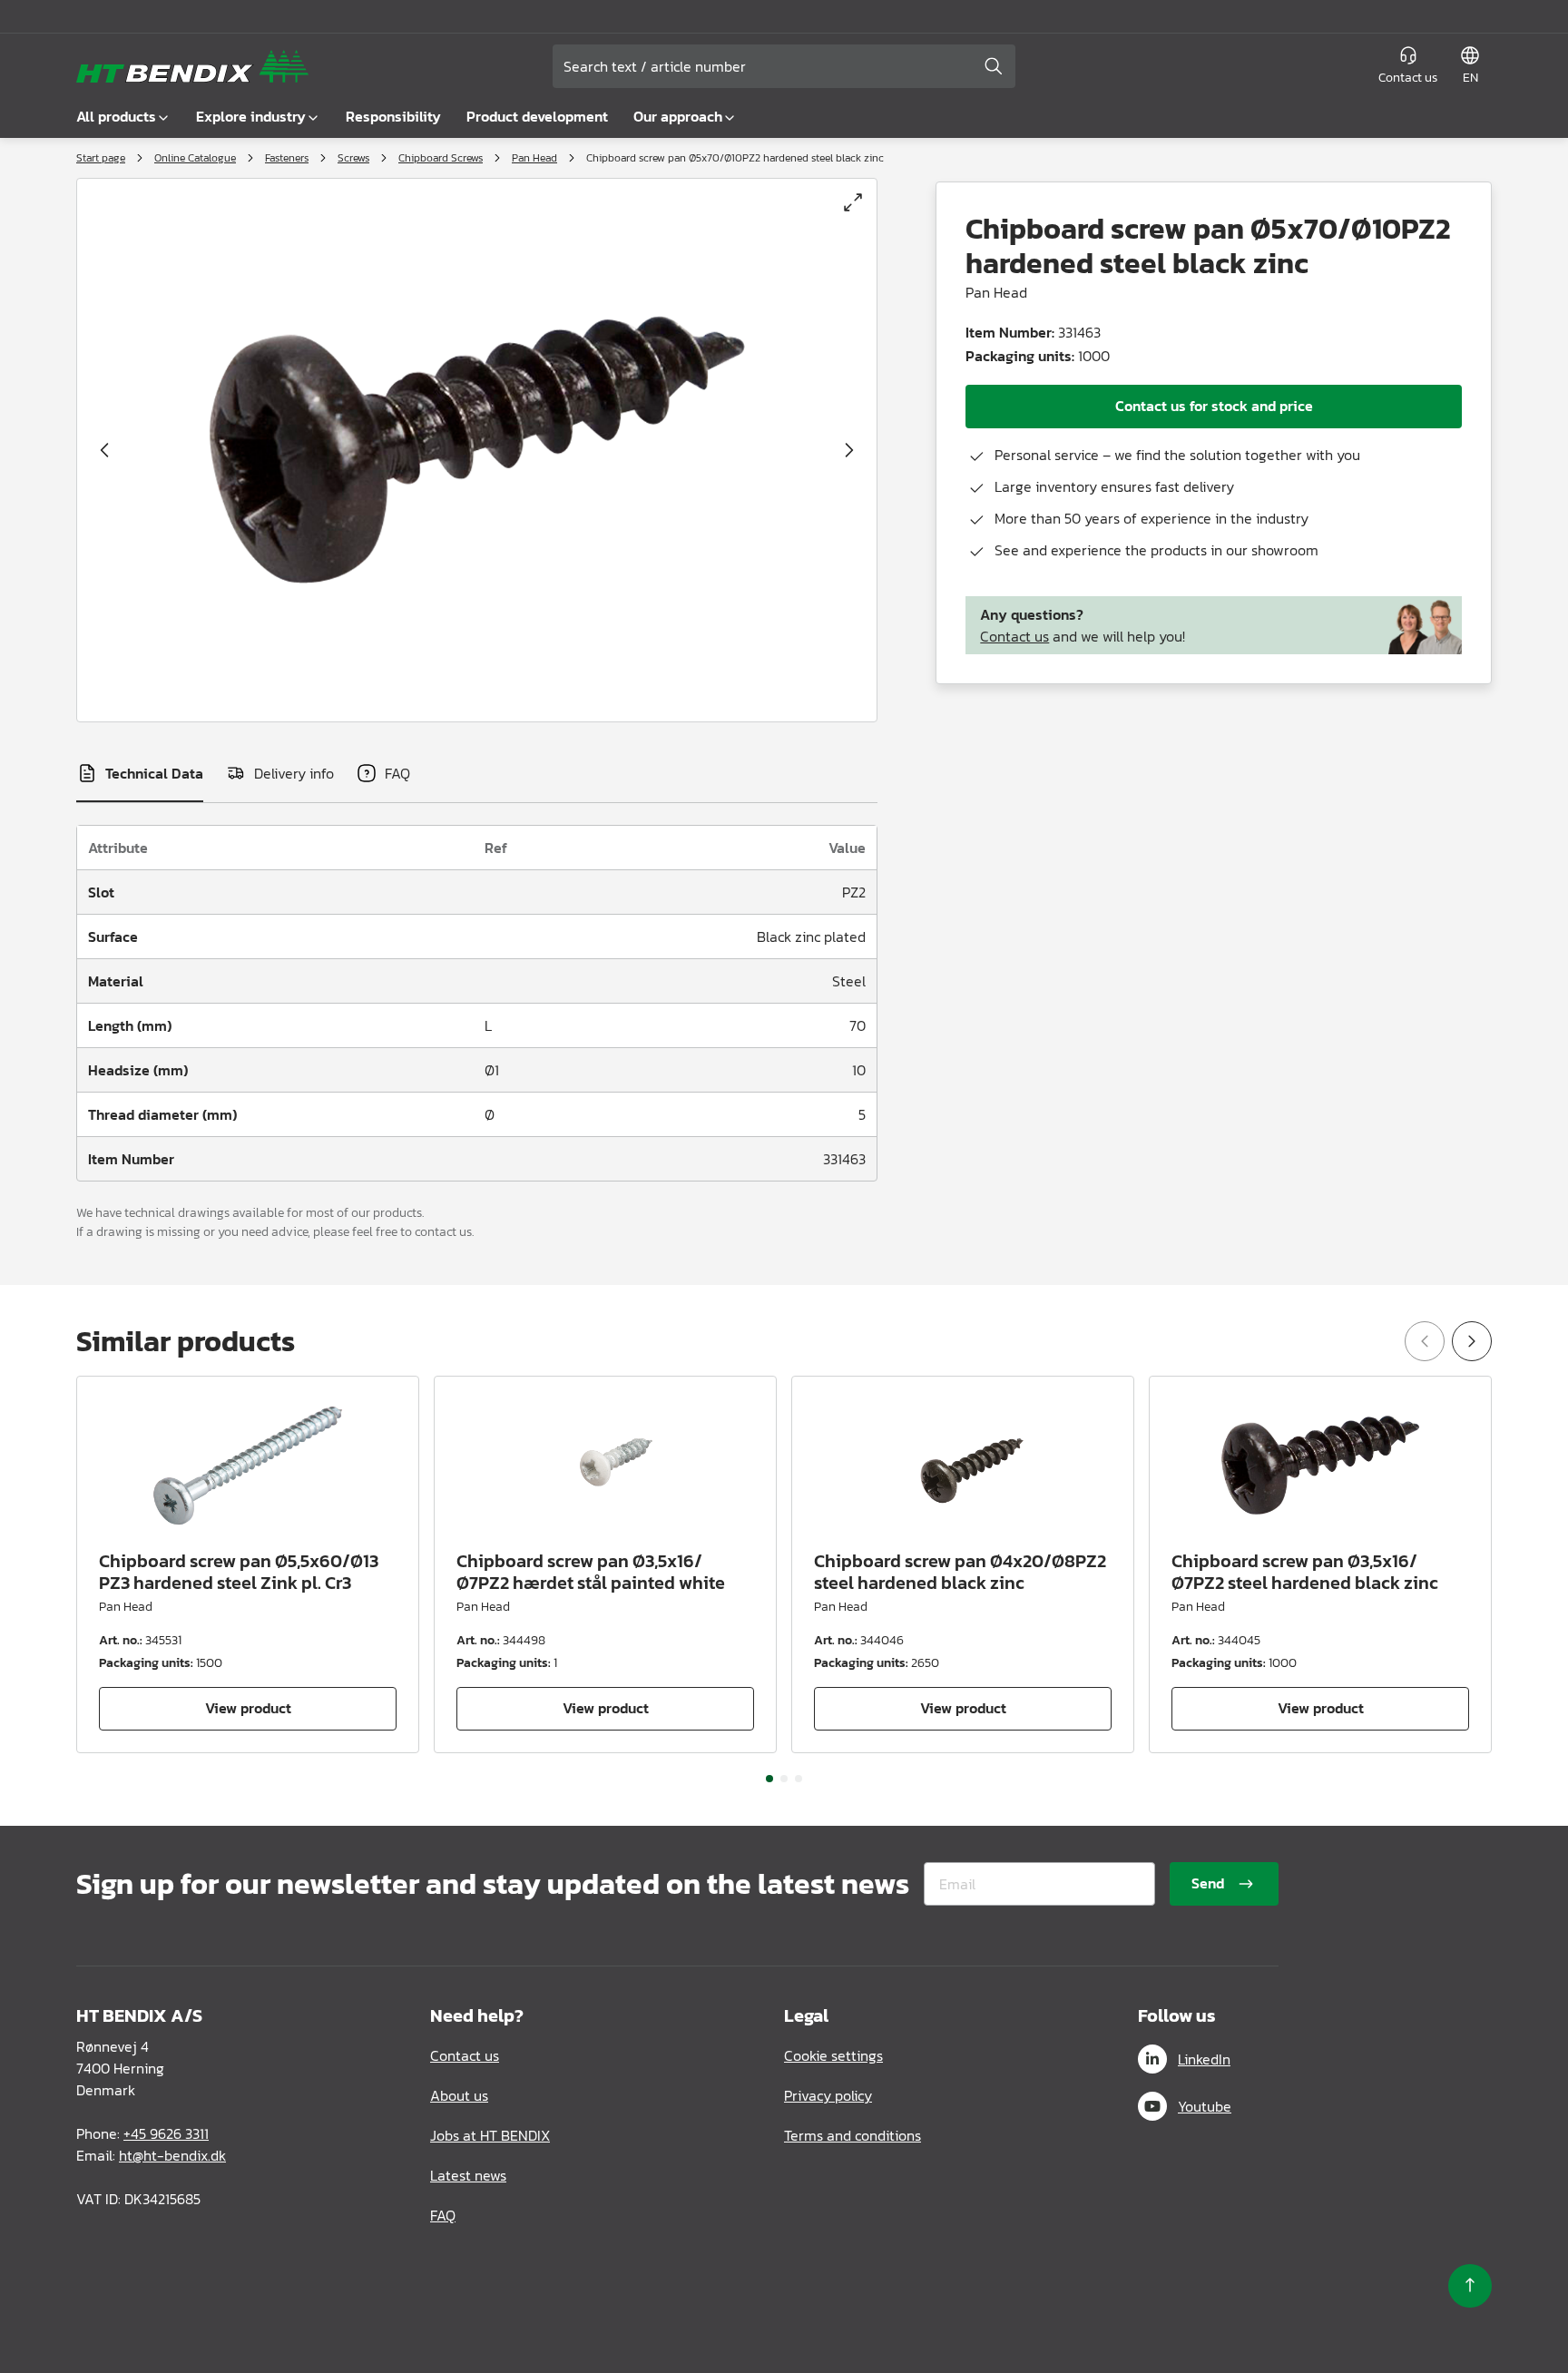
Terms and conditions (853, 2135)
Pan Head (534, 158)
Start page (101, 158)
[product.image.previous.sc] (104, 450)
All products (116, 116)
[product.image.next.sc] (849, 450)
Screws (353, 158)
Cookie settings (833, 2055)
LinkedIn (1204, 2059)
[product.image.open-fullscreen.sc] (853, 202)
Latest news (468, 2175)
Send (1208, 1883)
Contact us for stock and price (1214, 406)
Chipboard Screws (441, 158)
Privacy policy (828, 2095)
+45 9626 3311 (166, 2133)
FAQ (443, 2215)
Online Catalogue (195, 158)
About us (459, 2095)
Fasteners (287, 158)
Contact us (1014, 636)
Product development (537, 116)
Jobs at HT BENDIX (490, 2135)
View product (248, 1708)
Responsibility (393, 116)
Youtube (1205, 2106)
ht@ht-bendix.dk (172, 2155)
